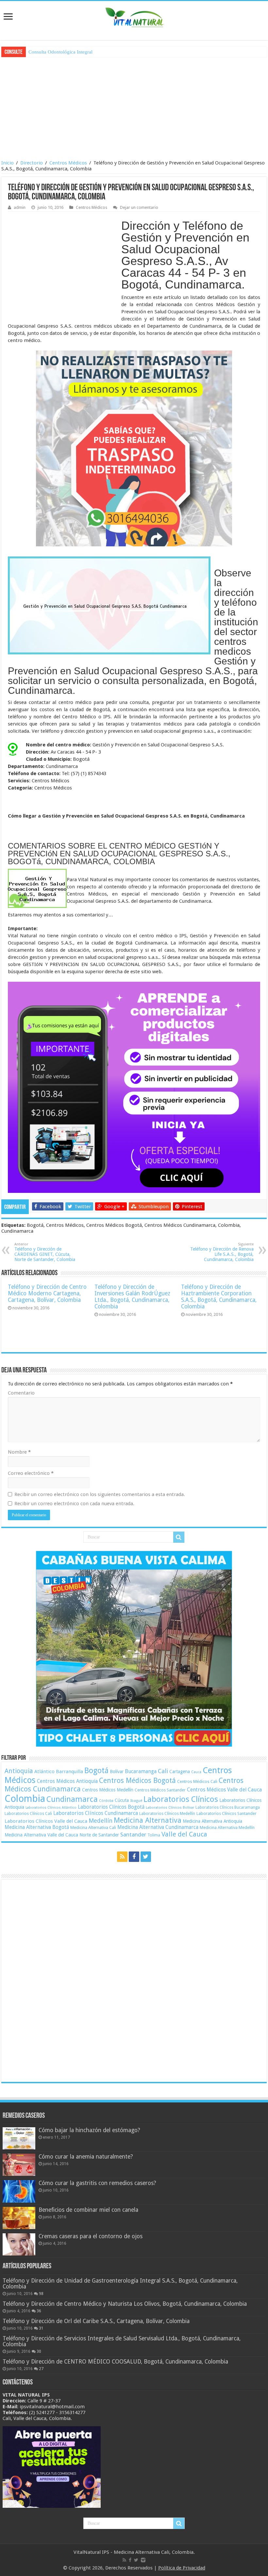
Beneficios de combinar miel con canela (88, 2210)
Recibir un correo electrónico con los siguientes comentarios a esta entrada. (100, 1494)
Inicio (8, 163)
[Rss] (122, 1857)
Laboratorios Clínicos (181, 1799)
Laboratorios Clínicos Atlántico (51, 1808)
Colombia (25, 1799)
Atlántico (44, 1772)
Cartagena (180, 1772)
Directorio (32, 163)
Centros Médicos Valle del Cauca (224, 1790)
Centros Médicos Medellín (108, 1790)
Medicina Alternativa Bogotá (37, 1827)
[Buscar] (179, 1537)
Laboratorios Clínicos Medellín (167, 1813)
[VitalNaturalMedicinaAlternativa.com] (134, 16)
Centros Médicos (68, 163)
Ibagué (136, 1801)
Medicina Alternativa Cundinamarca (158, 1827)
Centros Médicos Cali (197, 1781)
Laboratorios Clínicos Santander (226, 1813)
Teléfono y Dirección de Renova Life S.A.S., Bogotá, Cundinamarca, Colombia (222, 1252)
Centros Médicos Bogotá (137, 1780)
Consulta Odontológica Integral (60, 52)
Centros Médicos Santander (160, 1790)
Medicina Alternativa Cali (93, 1827)
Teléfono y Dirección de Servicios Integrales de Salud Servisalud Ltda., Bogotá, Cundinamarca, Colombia (122, 2341)
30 (39, 2351)
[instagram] (143, 2560)
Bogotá (96, 1771)
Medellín (100, 1821)
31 (41, 2328)
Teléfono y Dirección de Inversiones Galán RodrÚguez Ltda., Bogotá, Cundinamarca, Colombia (132, 1297)
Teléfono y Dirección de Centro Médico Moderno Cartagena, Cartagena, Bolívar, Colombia (47, 1293)
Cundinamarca (72, 1799)
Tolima (154, 1835)
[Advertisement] (134, 108)
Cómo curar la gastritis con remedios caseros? (97, 2183)
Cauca (196, 1772)
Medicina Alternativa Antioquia (212, 1821)
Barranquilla (69, 1772)
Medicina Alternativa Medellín (227, 1827)
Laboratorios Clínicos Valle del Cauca (46, 1821)
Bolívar (117, 1772)
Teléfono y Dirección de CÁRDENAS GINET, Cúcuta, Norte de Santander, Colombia (45, 1252)
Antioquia (19, 1771)
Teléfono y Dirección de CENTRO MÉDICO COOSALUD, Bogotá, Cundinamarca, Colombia (115, 2362)
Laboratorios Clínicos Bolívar (170, 1808)
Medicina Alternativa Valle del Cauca (41, 1835)
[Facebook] (134, 1857)
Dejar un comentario (139, 207)
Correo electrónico (31, 1473)
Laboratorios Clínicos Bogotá (111, 1807)
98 (41, 2294)
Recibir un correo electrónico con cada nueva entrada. (74, 1504)
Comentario (21, 1393)
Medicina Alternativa (148, 1820)
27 (41, 2369)
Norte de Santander (99, 1835)
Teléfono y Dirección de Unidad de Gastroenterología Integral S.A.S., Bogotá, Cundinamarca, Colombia (120, 2284)
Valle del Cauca (184, 1834)
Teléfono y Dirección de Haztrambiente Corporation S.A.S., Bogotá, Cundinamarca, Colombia (219, 1297)
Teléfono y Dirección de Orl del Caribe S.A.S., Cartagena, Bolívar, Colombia (96, 2321)
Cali (163, 1771)
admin (20, 207)
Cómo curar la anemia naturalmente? (86, 2157)
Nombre (19, 1452)
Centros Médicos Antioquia (67, 1781)
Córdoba (106, 1801)
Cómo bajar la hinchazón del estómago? (89, 2130)
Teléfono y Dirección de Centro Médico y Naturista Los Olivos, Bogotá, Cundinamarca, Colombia (125, 2304)
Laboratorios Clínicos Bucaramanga (228, 1807)
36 (39, 2311)
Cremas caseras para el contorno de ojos (91, 2236)
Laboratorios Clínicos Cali (28, 1813)
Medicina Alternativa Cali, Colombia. (154, 2552)
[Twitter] (146, 1857)
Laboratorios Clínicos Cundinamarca (96, 1813)
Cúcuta (122, 1800)
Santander (133, 1834)
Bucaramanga (141, 1771)
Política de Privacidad (182, 2568)
